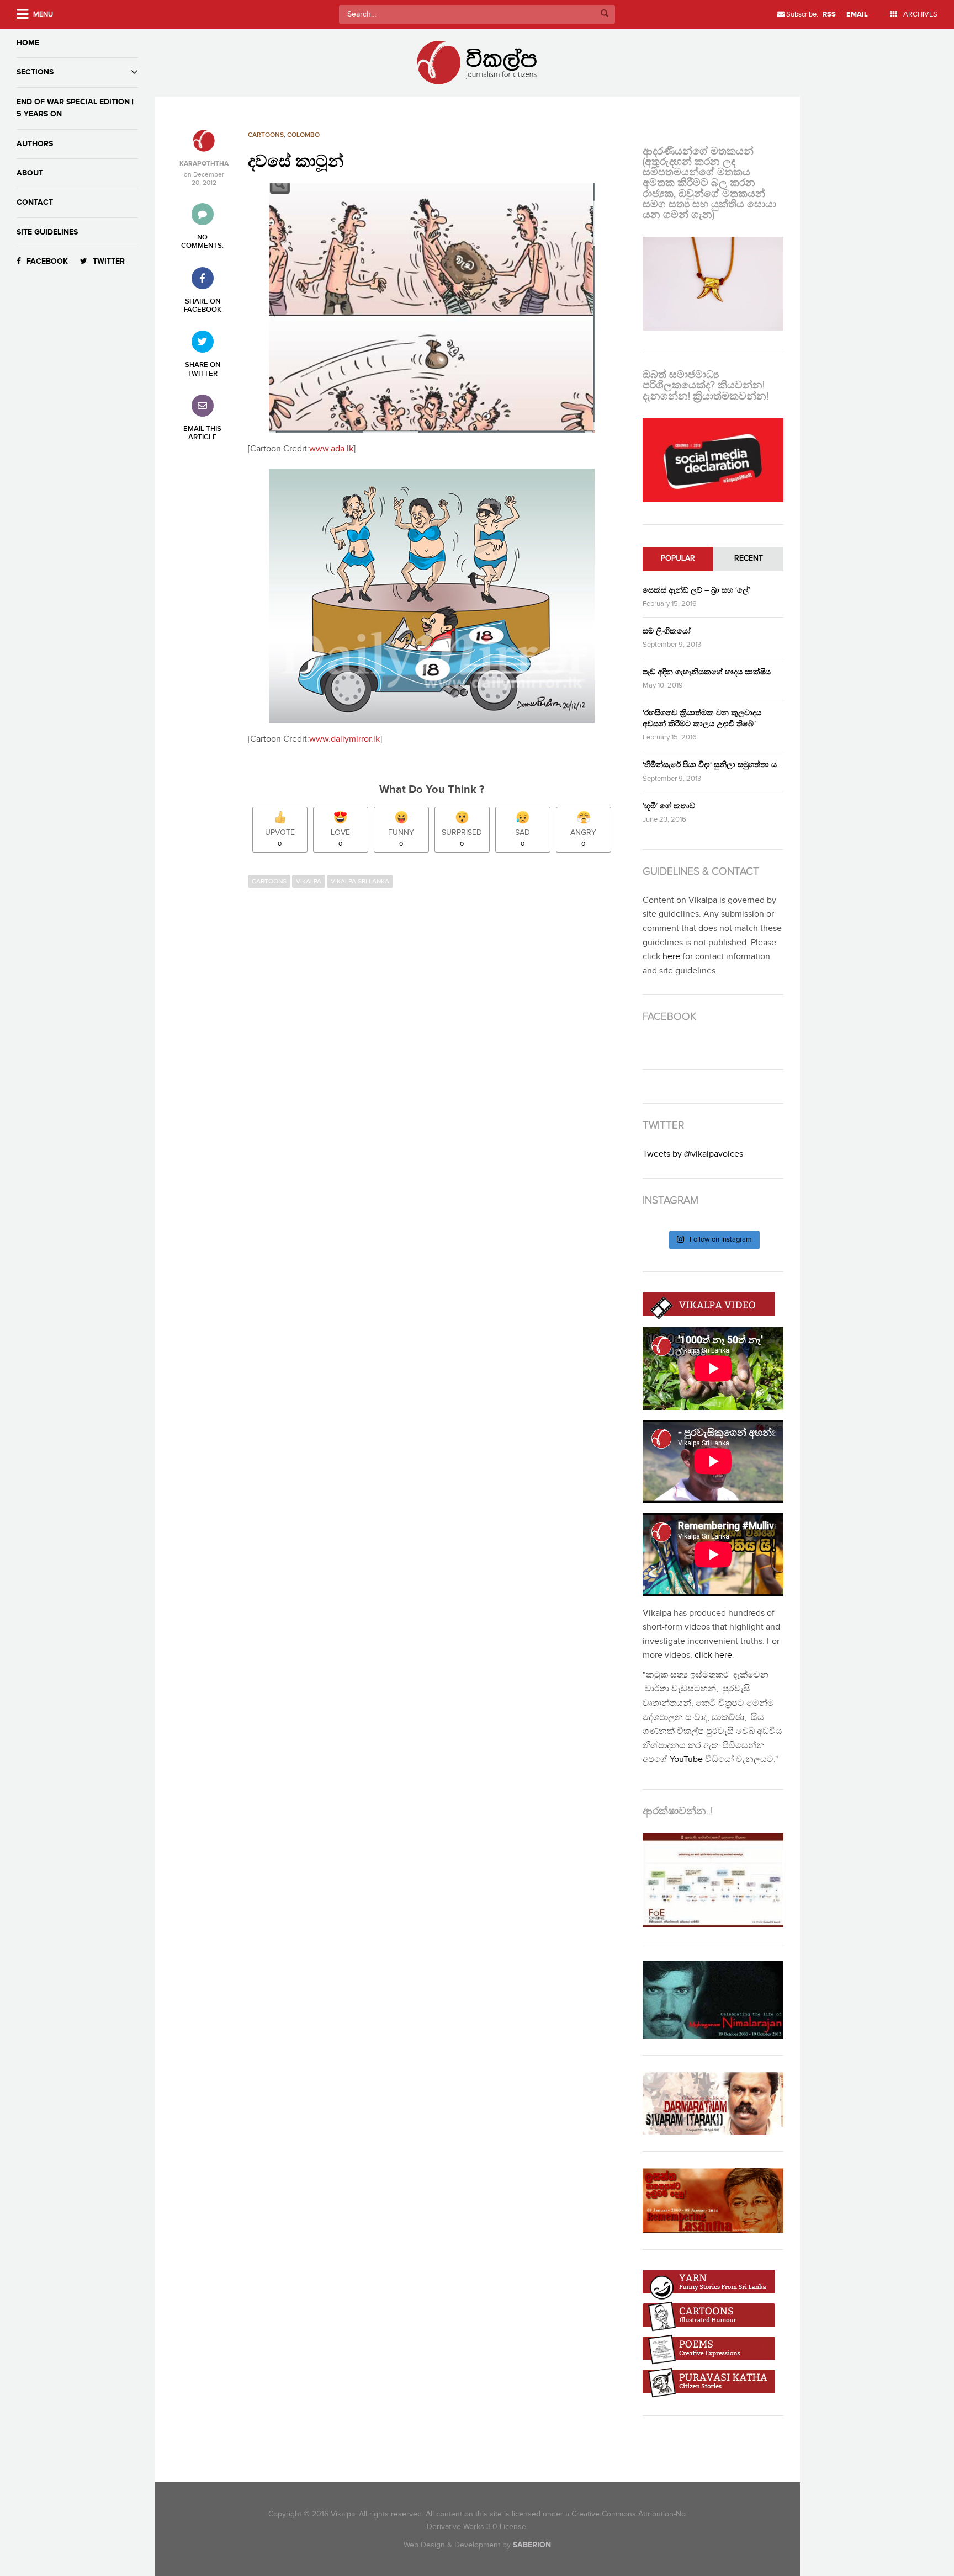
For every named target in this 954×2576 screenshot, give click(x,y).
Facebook (47, 261)
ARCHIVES (919, 14)
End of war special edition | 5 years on (75, 108)
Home (28, 43)
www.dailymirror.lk (344, 739)
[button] (432, 308)
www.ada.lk (331, 449)
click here (713, 1655)
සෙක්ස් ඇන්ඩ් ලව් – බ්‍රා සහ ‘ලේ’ (696, 590)
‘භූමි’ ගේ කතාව (669, 806)
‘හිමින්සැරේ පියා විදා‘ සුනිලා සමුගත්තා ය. (711, 765)
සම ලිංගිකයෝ (667, 631)
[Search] (605, 14)
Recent (749, 558)
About (30, 173)
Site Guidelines (47, 232)
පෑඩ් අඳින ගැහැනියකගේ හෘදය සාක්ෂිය (707, 672)
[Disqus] (437, 1045)
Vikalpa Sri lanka (360, 881)
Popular (678, 558)
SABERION (532, 2545)
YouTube (686, 1760)
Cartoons (266, 135)
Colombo (303, 135)
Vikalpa (309, 881)
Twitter (109, 261)
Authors (35, 144)
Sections (35, 72)
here (671, 957)
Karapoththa (204, 164)
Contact (35, 202)
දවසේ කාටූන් (296, 162)
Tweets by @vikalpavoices (693, 1154)
